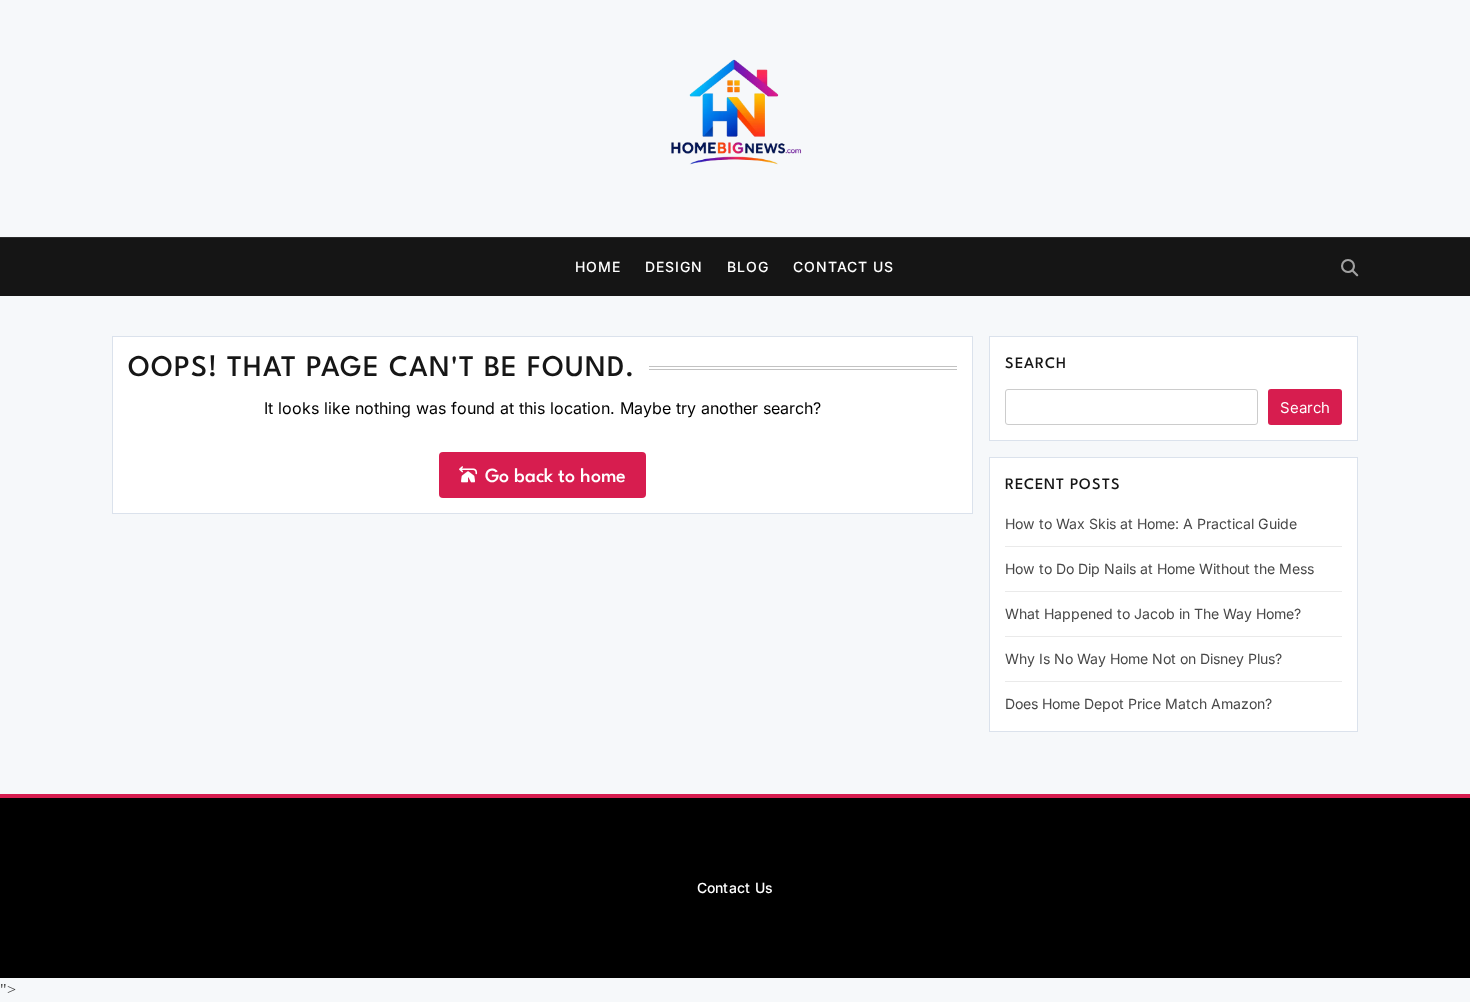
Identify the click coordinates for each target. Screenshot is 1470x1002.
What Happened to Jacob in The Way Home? (1153, 613)
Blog (748, 266)
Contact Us (843, 266)
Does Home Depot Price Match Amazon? (1138, 703)
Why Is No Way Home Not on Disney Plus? (1143, 658)
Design (674, 266)
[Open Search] (1349, 267)
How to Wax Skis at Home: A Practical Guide (1151, 523)
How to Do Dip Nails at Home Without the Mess (1159, 568)
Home (598, 266)
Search (1036, 364)
